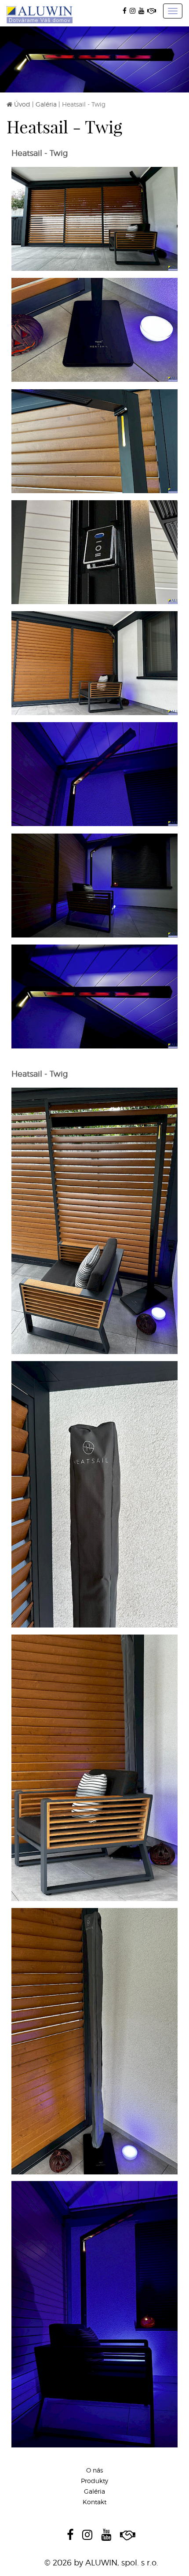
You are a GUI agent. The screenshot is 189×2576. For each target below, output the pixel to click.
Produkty (94, 2481)
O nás (94, 2470)
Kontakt (94, 2502)
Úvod (22, 104)
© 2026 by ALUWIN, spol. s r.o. (101, 2563)
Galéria (46, 104)
